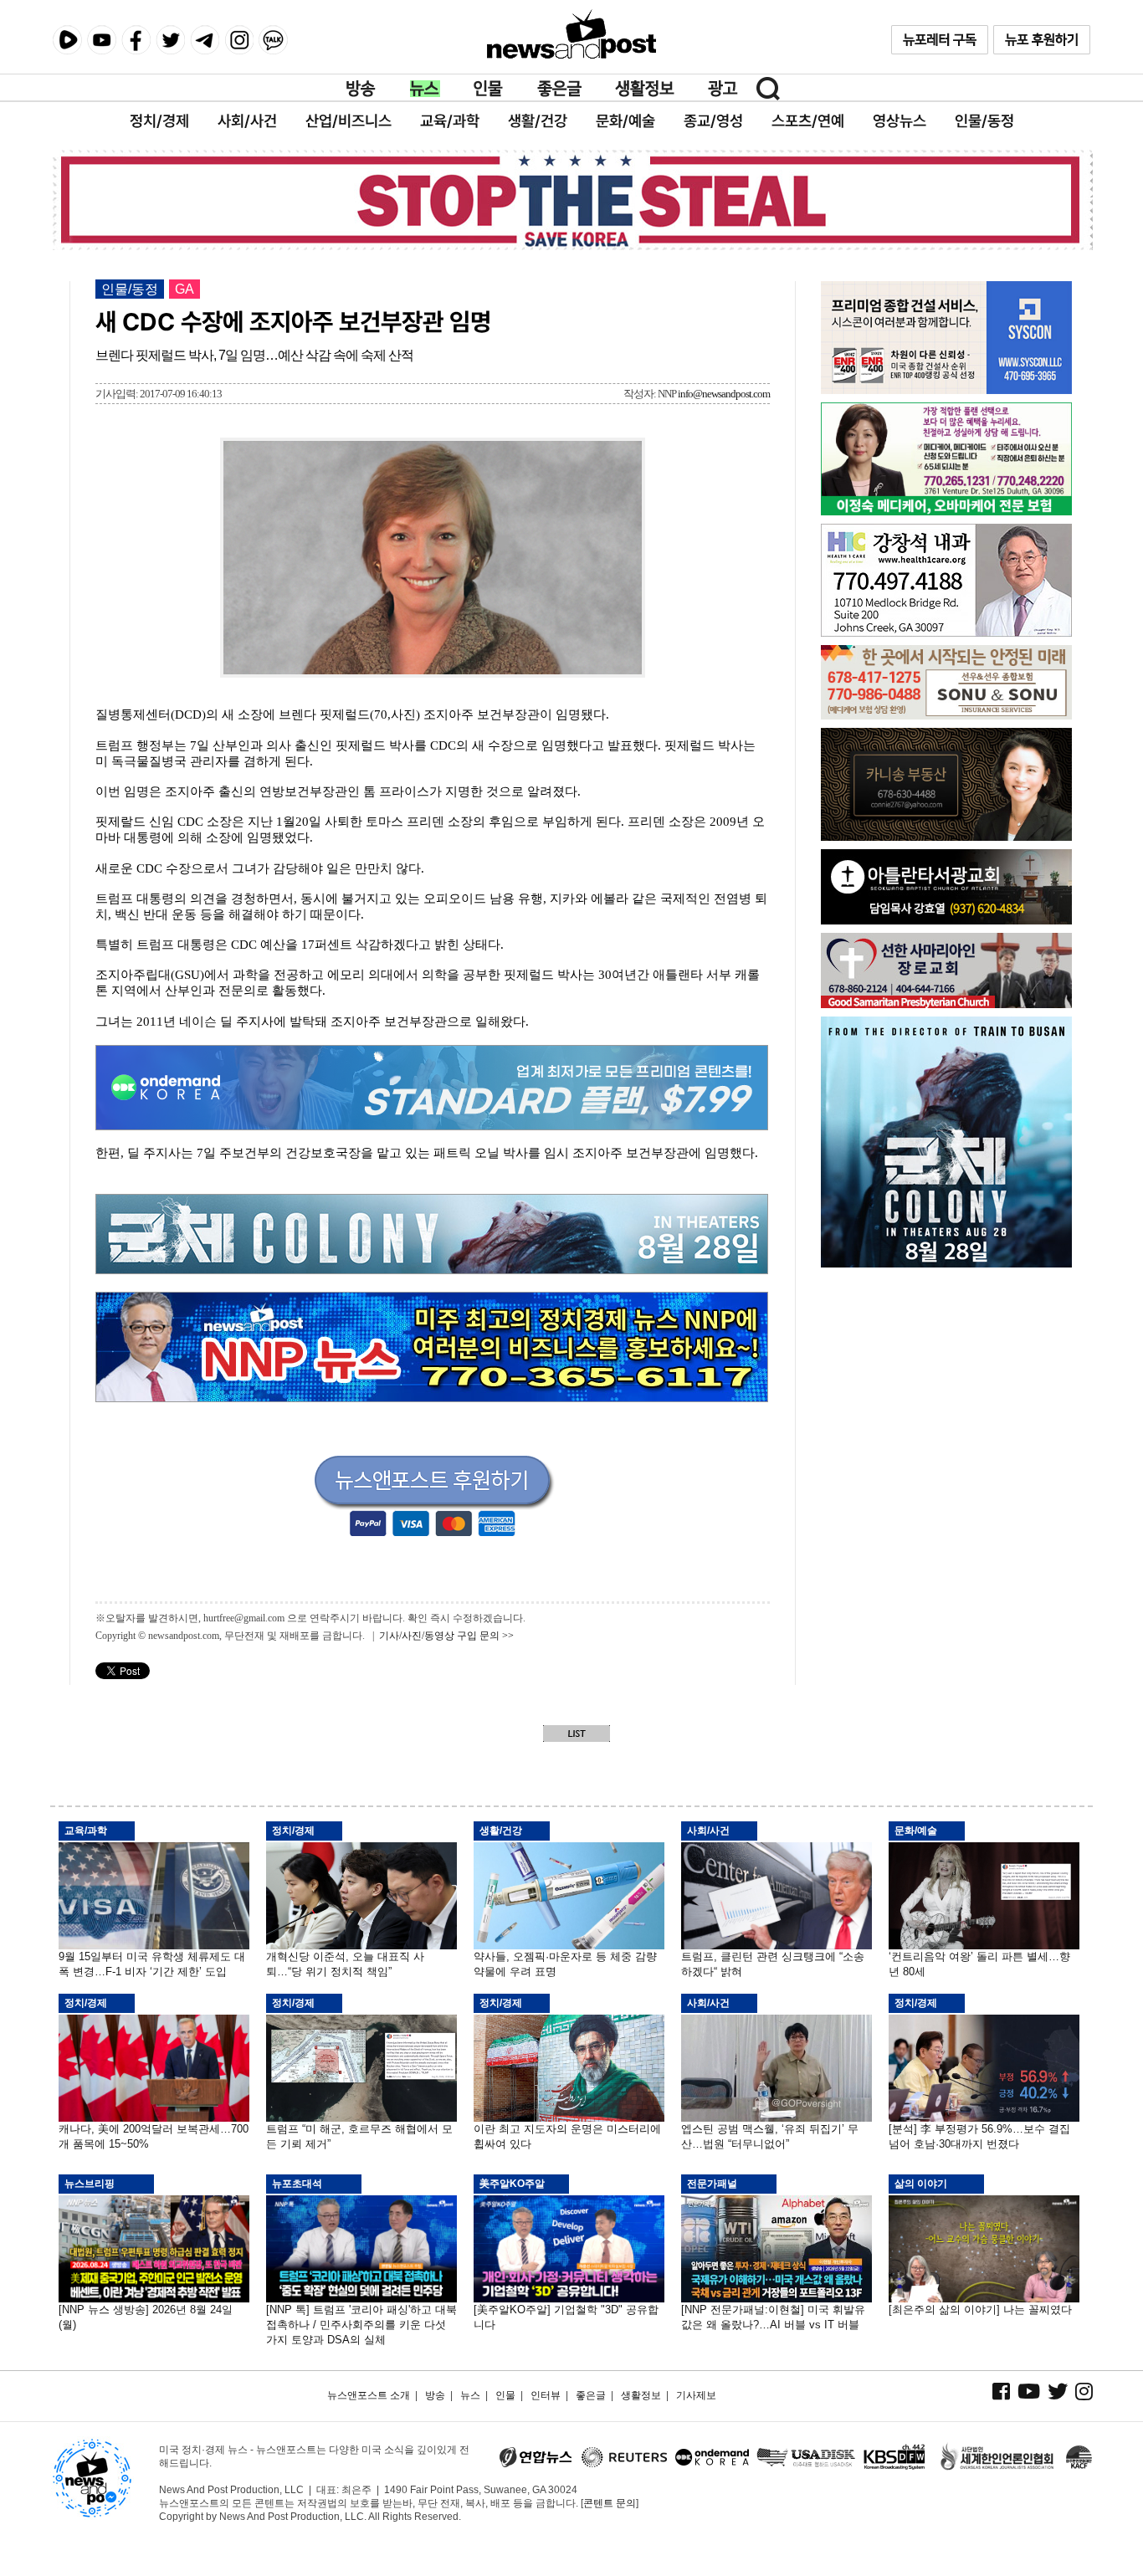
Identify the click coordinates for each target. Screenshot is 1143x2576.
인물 (489, 89)
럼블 (67, 40)
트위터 (170, 40)
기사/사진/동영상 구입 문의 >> (446, 1636)
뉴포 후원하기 (1042, 40)
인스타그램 (239, 40)
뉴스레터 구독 (940, 40)
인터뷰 (546, 2395)
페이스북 (136, 40)
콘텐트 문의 (610, 2503)
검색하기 (768, 89)
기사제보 (696, 2395)
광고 (723, 89)
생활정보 (645, 89)
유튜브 (102, 40)
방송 (361, 89)
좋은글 (559, 89)
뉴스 (425, 89)
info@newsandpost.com (724, 394)
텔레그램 (205, 40)
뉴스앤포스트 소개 (369, 2395)
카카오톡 (273, 40)
